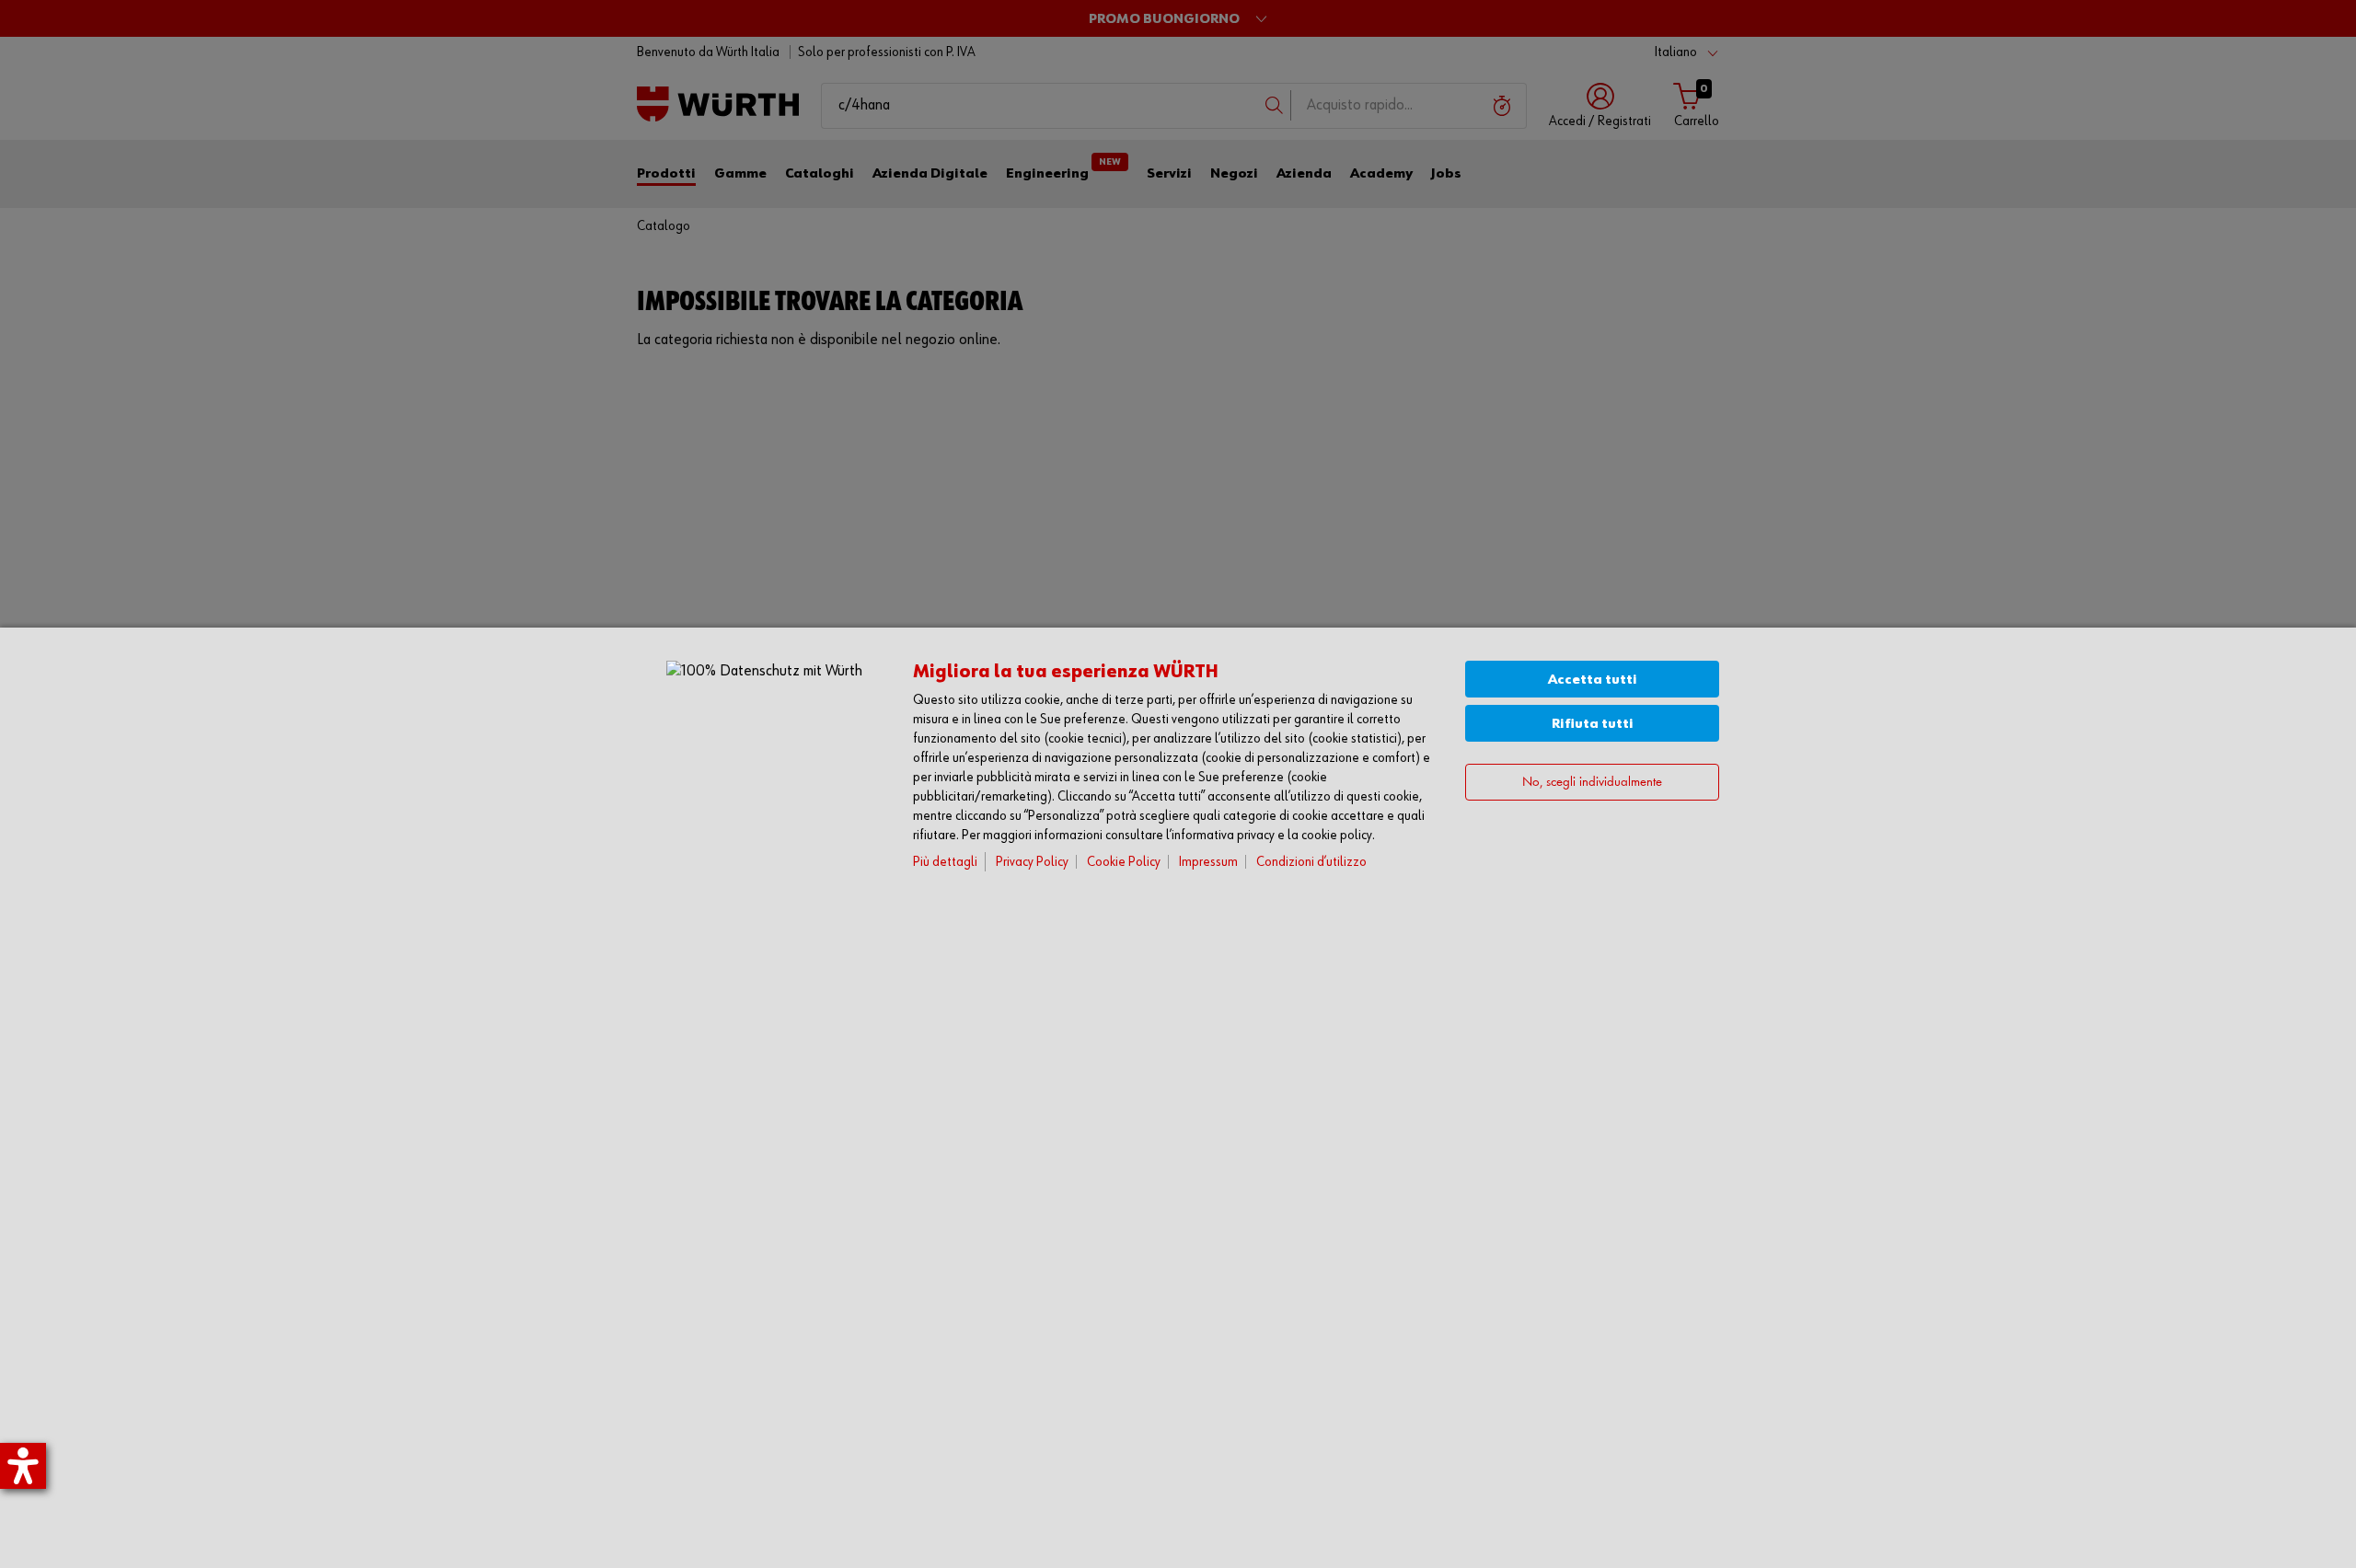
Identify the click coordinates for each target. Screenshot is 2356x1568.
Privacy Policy (1032, 862)
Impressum (1208, 862)
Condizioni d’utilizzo (1311, 862)
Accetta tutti (1593, 680)
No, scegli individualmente (1592, 782)
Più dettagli (945, 862)
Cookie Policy (1124, 862)
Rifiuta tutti (1593, 724)
